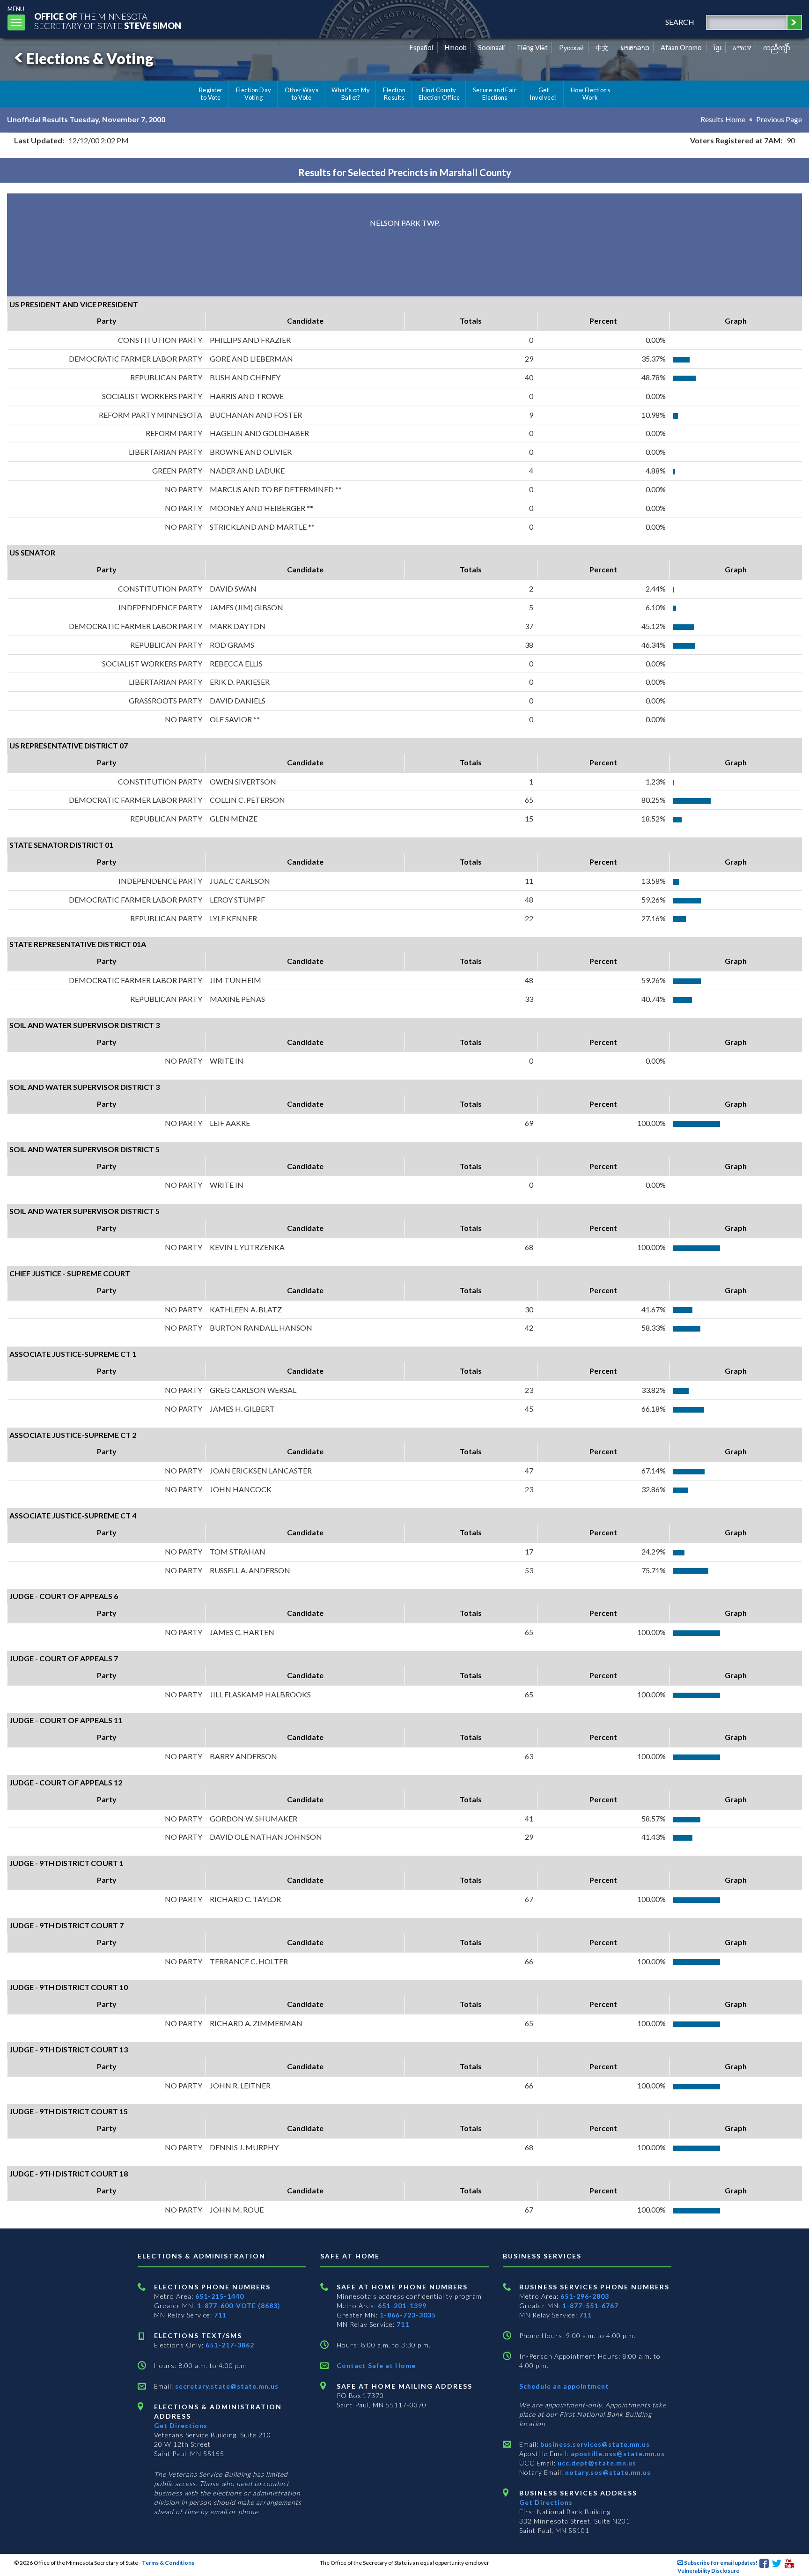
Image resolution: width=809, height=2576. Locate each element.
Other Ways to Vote (302, 94)
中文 (602, 48)
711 (220, 2315)
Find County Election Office (439, 94)
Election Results (394, 94)
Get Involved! (543, 94)
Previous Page (779, 119)
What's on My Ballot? (351, 94)
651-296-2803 (585, 2296)
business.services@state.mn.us (594, 2444)
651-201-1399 (402, 2306)
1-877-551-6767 (590, 2306)
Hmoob (456, 48)
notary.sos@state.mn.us (607, 2472)
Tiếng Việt (532, 48)
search (680, 22)
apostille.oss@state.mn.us (617, 2454)
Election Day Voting (254, 94)
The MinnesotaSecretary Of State (108, 21)
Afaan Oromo (681, 48)
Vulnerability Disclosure (708, 2571)
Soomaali (491, 48)
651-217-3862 (230, 2345)
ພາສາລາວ (635, 48)
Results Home (723, 119)
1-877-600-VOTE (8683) (239, 2306)
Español (421, 48)
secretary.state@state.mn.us (226, 2386)
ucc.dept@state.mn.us (596, 2463)
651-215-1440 (220, 2296)
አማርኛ (742, 48)
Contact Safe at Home (376, 2365)
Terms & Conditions (168, 2563)
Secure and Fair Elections (495, 94)
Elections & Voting (90, 58)
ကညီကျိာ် (777, 48)
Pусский (571, 48)
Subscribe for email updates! (720, 2563)
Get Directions (181, 2425)
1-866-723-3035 (408, 2315)
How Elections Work (590, 94)
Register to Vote (211, 94)
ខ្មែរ (717, 48)
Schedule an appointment (564, 2386)
